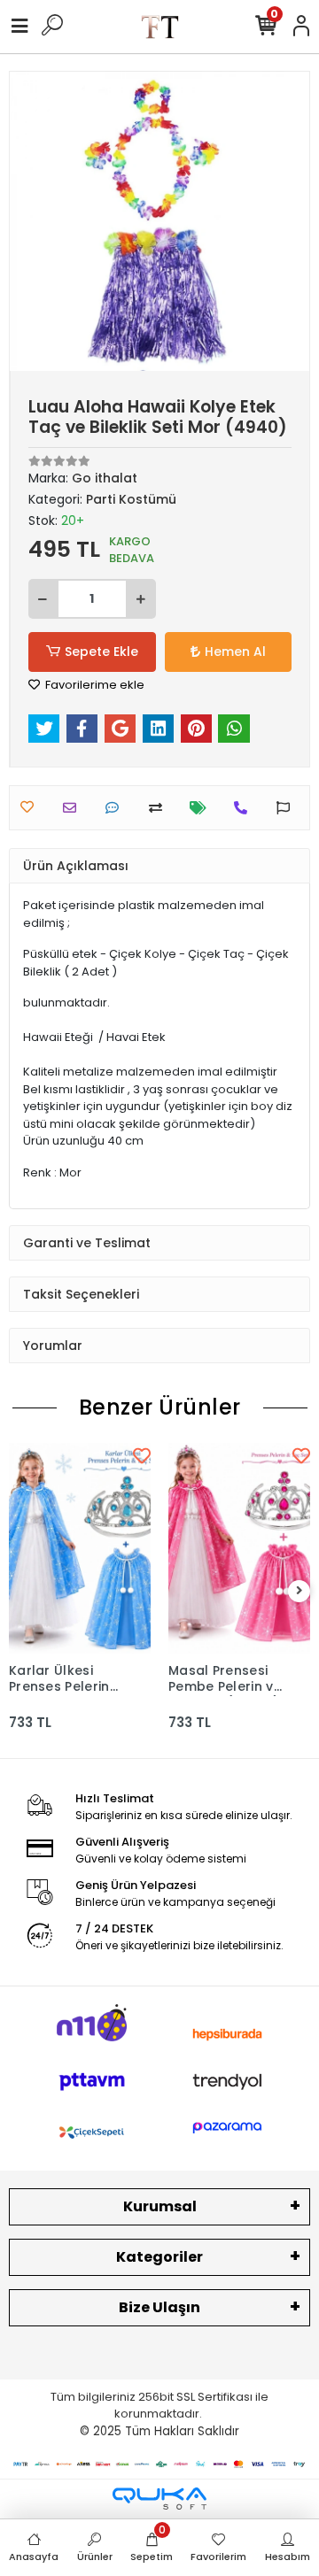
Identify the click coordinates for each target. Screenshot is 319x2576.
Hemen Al (235, 652)
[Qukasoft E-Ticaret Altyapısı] (159, 2499)
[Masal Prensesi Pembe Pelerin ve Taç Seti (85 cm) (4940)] (239, 1548)
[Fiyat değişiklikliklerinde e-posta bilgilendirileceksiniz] (202, 808)
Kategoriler (159, 2257)
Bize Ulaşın (159, 2307)
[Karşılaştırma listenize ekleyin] (160, 808)
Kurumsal (160, 2206)
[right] (300, 1591)
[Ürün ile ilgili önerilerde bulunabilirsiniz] (288, 808)
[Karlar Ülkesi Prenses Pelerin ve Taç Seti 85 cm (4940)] (80, 1548)
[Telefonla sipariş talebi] (245, 808)
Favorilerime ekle (93, 685)
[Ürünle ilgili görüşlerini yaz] (117, 808)
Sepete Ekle (101, 652)
